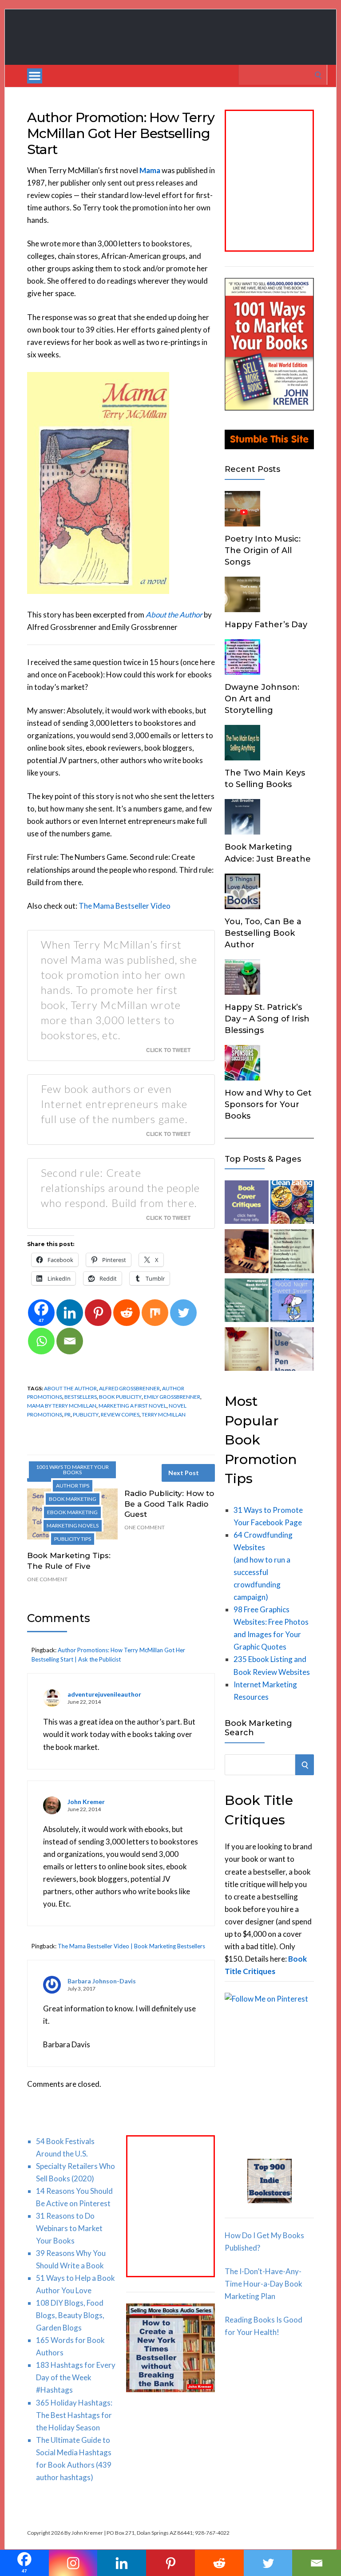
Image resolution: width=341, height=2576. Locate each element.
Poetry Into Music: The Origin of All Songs (263, 550)
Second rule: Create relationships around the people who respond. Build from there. (120, 1188)
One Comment (47, 1579)
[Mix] (155, 1313)
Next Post (184, 1473)
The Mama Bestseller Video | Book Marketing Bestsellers (131, 1946)
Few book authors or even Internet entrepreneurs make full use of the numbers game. (114, 1104)
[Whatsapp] (41, 1341)
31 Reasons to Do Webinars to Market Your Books (69, 2228)
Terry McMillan (164, 1415)
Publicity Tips (73, 1539)
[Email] (70, 1341)
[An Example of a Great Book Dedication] (246, 1351)
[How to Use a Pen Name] (292, 1351)
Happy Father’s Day (266, 625)
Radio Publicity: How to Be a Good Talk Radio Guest (169, 1504)
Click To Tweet (168, 1050)
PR (67, 1415)
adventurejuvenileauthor (104, 1694)
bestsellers (81, 1397)
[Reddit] (127, 1313)
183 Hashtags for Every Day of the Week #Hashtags (76, 2377)
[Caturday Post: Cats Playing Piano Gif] (246, 1253)
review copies (120, 1415)
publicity (86, 1415)
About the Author (70, 1388)
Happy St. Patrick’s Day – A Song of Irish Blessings (267, 1019)
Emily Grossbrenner (172, 1397)
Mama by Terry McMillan (62, 1406)
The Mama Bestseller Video (125, 906)
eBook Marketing (72, 1512)
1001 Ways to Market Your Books (72, 1470)
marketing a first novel (133, 1406)
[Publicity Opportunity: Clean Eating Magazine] (292, 1204)
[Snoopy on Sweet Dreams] (292, 1302)
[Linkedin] (70, 1313)
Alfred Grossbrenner (129, 1388)
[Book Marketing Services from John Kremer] (246, 1204)
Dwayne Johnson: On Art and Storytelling (262, 699)
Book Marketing (73, 1499)
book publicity (120, 1397)
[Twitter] (183, 1313)
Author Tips (73, 1486)
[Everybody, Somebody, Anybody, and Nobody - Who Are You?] (292, 1253)
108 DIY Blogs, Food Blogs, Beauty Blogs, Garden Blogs (70, 2315)
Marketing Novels (73, 1525)
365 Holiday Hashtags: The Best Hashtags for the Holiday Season (74, 2415)
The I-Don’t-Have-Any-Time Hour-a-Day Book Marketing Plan (264, 2284)
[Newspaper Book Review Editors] (246, 1302)
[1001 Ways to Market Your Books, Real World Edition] (269, 408)
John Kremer (86, 1802)
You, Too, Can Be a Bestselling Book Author (263, 933)
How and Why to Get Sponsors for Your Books (268, 1104)
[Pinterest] (98, 1313)
